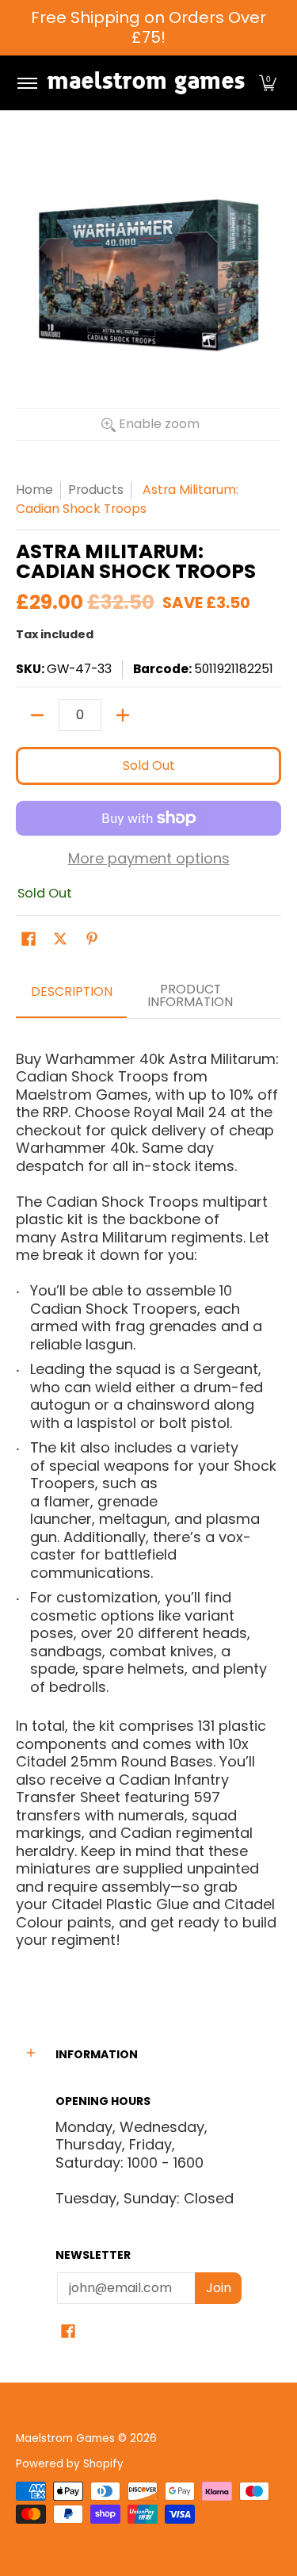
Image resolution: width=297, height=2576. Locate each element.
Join (219, 2288)
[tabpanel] (148, 1502)
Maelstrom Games (65, 2438)
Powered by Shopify (70, 2464)
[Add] (123, 715)
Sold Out (149, 766)
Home (34, 490)
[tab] (71, 997)
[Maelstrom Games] (146, 83)
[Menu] (27, 83)
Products (96, 490)
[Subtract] (37, 715)
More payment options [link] (149, 859)
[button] (268, 83)
